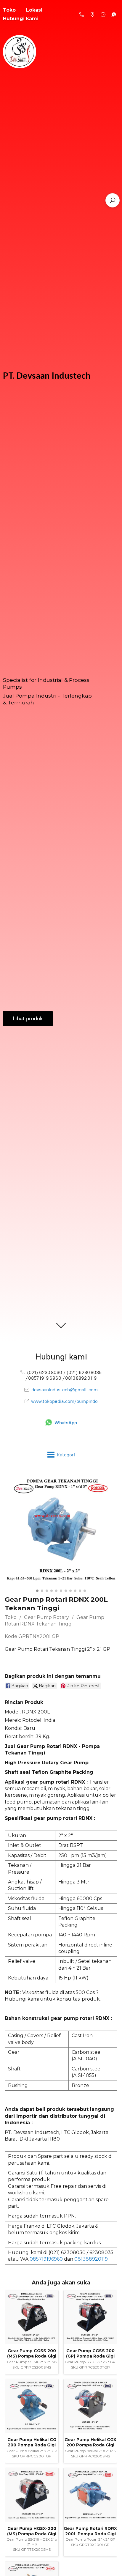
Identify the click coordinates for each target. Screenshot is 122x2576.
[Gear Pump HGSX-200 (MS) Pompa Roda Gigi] (32, 2495)
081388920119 (91, 2259)
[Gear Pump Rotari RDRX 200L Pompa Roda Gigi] (90, 2495)
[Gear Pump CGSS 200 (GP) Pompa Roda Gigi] (90, 2317)
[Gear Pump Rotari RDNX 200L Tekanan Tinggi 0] (61, 1530)
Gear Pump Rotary (46, 1617)
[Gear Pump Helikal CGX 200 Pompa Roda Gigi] (90, 2406)
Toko (11, 1617)
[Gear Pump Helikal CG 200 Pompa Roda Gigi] (32, 2406)
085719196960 (46, 2259)
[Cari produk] (113, 200)
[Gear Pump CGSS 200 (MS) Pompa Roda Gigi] (32, 2317)
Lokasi (34, 10)
